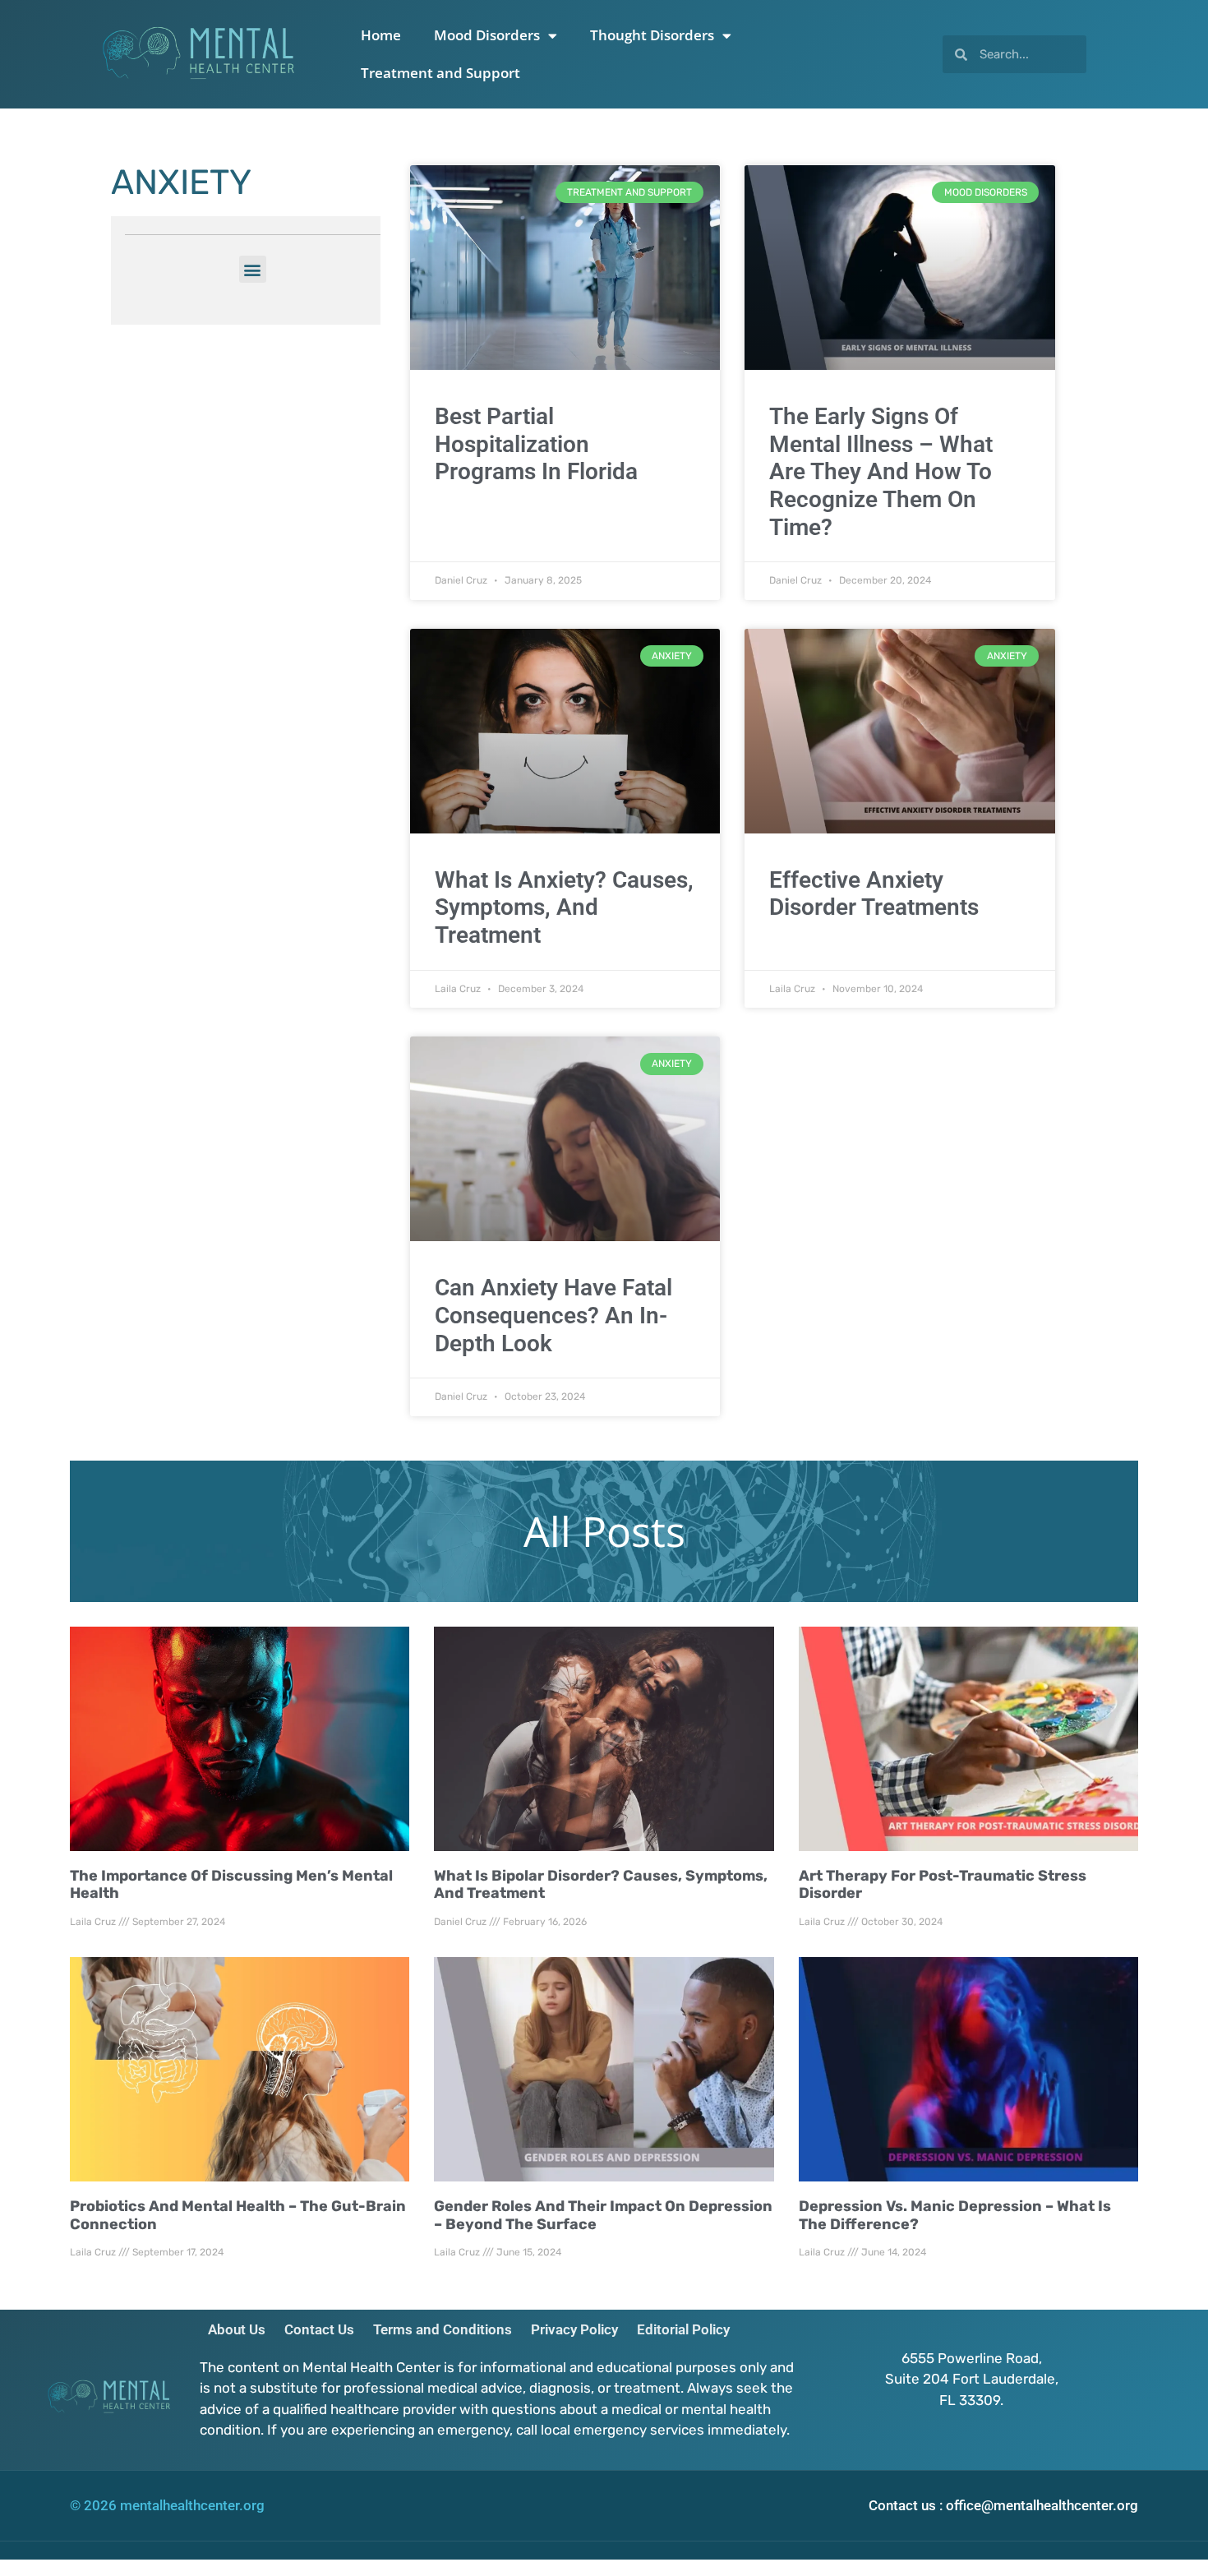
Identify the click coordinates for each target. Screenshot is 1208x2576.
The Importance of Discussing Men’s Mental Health (231, 1885)
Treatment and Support (440, 73)
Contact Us (319, 2329)
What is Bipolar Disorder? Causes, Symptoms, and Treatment (601, 1885)
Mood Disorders (487, 35)
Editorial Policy (683, 2329)
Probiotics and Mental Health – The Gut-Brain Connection (238, 2215)
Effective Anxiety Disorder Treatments (874, 894)
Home (381, 35)
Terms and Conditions (443, 2329)
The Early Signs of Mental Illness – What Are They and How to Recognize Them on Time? (881, 471)
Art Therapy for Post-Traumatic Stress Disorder (943, 1885)
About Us (237, 2329)
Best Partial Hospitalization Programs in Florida (536, 444)
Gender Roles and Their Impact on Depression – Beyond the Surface (603, 2215)
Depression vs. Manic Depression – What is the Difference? (955, 2215)
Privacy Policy (574, 2329)
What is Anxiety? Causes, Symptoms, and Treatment (564, 907)
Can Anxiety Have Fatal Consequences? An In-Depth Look (553, 1315)
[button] (253, 269)
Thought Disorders (652, 35)
